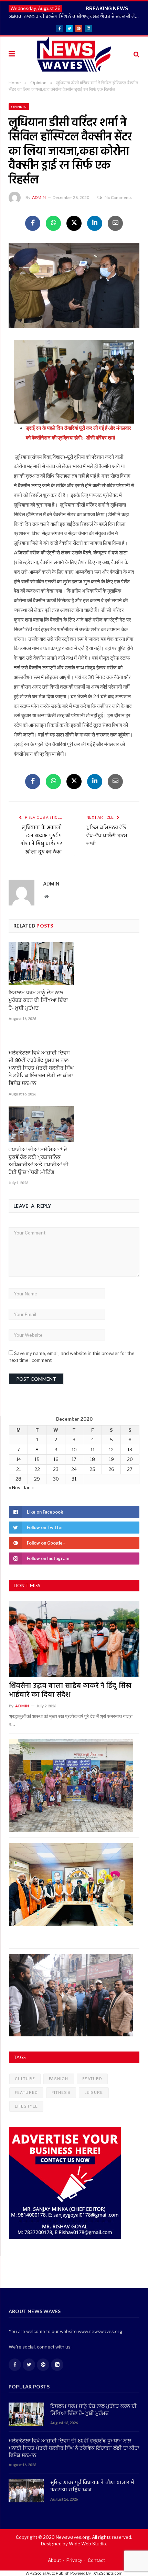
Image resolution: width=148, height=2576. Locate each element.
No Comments (118, 197)
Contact (96, 2560)
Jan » (29, 1487)
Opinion (19, 107)
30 (56, 1479)
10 (74, 1450)
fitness (61, 2092)
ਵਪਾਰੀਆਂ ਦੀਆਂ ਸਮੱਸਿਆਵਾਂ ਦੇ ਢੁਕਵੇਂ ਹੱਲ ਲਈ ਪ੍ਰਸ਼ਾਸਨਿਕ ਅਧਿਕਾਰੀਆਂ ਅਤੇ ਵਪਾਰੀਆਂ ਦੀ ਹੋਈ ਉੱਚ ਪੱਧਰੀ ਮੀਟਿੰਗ (39, 1161)
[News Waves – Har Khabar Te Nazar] (74, 53)
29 (37, 1479)
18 (92, 1459)
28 (18, 1479)
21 (19, 1469)
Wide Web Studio (87, 2544)
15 (37, 1459)
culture (25, 2079)
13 (130, 1450)
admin (39, 197)
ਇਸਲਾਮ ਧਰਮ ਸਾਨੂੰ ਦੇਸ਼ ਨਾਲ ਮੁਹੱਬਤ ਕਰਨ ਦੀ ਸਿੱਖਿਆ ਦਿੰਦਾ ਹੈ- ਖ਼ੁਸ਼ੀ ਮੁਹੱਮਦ (38, 1000)
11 (93, 1450)
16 (56, 1459)
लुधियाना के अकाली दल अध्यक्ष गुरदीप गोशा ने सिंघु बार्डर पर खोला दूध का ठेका (41, 840)
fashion (59, 2079)
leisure (94, 2092)
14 (19, 1459)
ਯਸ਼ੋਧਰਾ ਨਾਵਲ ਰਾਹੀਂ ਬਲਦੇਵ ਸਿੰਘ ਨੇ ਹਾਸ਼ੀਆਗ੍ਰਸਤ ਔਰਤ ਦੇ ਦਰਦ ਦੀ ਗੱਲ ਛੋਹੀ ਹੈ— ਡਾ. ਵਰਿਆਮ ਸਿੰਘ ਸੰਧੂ (76, 16)
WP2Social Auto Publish (47, 2573)
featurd (92, 2079)
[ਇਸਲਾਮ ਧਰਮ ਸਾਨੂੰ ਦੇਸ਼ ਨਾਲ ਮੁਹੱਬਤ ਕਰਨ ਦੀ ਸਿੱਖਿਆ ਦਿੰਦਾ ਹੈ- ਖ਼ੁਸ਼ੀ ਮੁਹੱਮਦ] (41, 964)
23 (56, 1469)
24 (74, 1469)
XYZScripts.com (108, 2573)
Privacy (74, 2560)
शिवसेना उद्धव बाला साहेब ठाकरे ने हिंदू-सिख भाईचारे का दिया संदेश (70, 1690)
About (54, 2560)
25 (92, 1469)
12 (111, 1450)
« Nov (15, 1487)
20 (130, 1459)
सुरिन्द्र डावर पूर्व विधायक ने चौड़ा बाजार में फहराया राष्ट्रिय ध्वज (92, 2487)
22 (37, 1469)
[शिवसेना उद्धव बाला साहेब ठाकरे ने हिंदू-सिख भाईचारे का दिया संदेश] (74, 1639)
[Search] (136, 54)
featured (26, 2092)
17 (74, 1459)
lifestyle (26, 2106)
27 (130, 1469)
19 (111, 1459)
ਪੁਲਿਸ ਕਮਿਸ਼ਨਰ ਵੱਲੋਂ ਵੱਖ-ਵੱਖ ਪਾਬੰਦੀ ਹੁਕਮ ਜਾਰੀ (107, 836)
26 (111, 1469)
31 (74, 1479)
